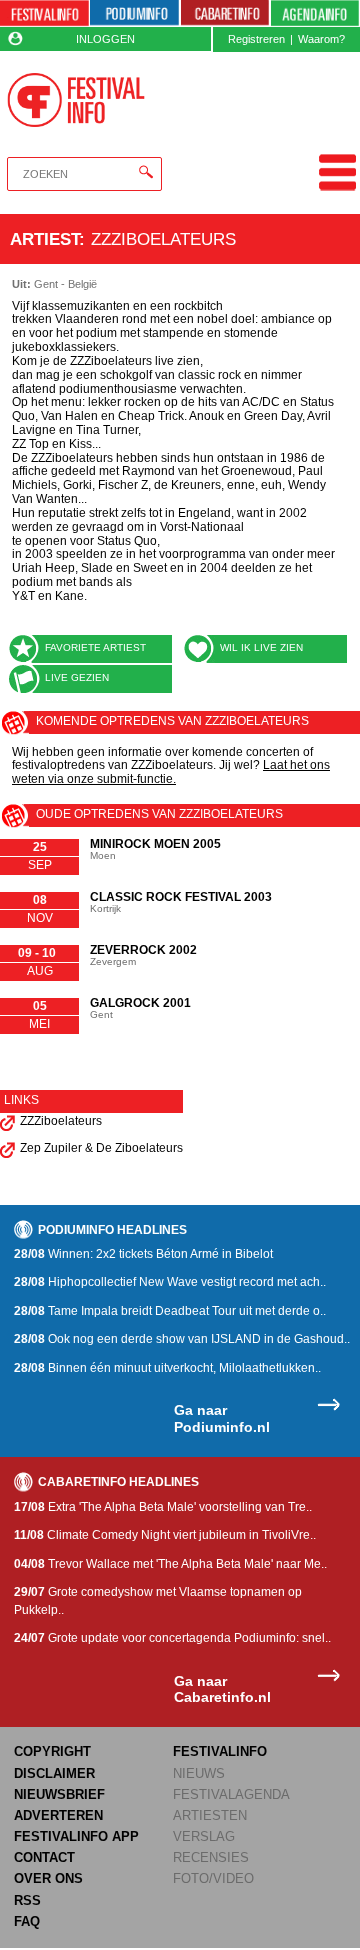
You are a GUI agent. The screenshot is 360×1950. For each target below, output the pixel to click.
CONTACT (44, 1857)
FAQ (27, 1921)
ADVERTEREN (58, 1815)
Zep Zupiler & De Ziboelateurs (101, 1148)
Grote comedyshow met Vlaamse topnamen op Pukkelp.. (158, 1600)
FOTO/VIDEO (213, 1878)
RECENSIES (211, 1857)
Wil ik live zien (261, 647)
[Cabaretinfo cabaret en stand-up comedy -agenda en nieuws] (225, 13)
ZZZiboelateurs (61, 1121)
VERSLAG (204, 1836)
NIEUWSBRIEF (59, 1794)
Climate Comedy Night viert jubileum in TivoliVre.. (165, 1535)
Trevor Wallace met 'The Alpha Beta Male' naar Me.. (170, 1564)
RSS (27, 1900)
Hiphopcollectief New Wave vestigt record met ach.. (170, 1282)
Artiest (44, 239)
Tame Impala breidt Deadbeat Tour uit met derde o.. (170, 1311)
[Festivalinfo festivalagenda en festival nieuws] (44, 13)
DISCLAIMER (54, 1773)
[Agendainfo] (315, 13)
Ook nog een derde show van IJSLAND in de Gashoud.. (182, 1339)
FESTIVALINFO (220, 1751)
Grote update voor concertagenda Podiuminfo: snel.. (172, 1638)
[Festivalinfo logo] (75, 100)
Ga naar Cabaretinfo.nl (222, 1689)
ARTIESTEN (210, 1815)
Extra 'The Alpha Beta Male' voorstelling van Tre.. (163, 1507)
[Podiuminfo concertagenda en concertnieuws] (134, 13)
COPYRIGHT (52, 1751)
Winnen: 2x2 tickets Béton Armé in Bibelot (143, 1254)
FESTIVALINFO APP (76, 1836)
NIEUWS (199, 1773)
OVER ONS (48, 1878)
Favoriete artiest (95, 647)
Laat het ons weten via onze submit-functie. (171, 772)
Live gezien (77, 677)
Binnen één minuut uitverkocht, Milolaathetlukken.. (167, 1368)
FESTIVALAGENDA (231, 1794)
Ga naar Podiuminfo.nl (222, 1418)
